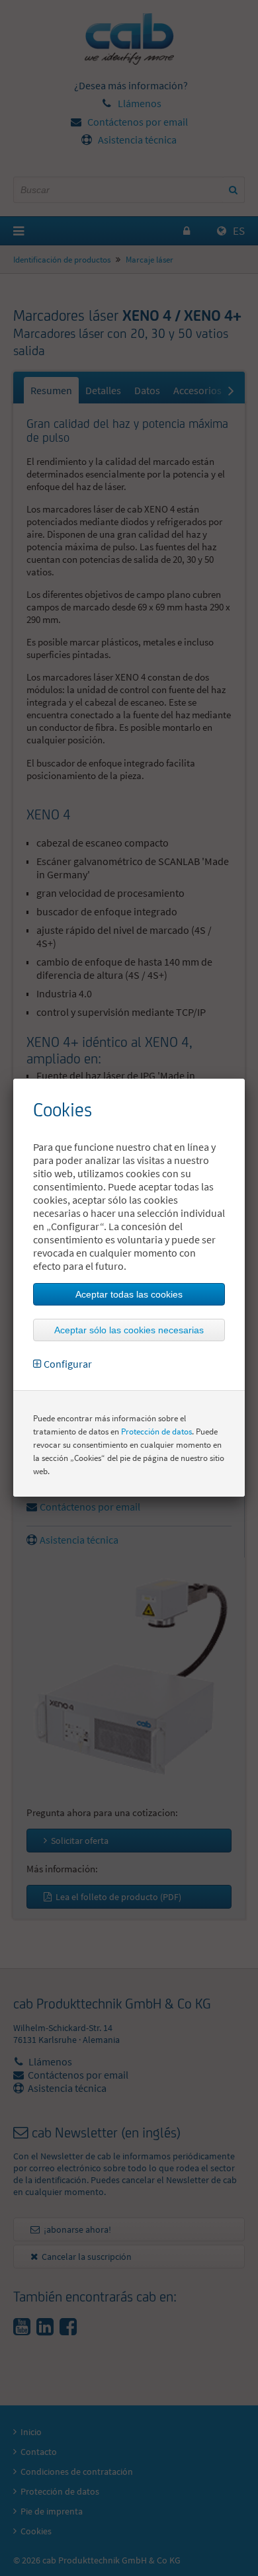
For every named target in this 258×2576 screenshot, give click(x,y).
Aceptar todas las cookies (129, 1294)
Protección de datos (156, 1432)
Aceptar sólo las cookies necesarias (129, 1330)
